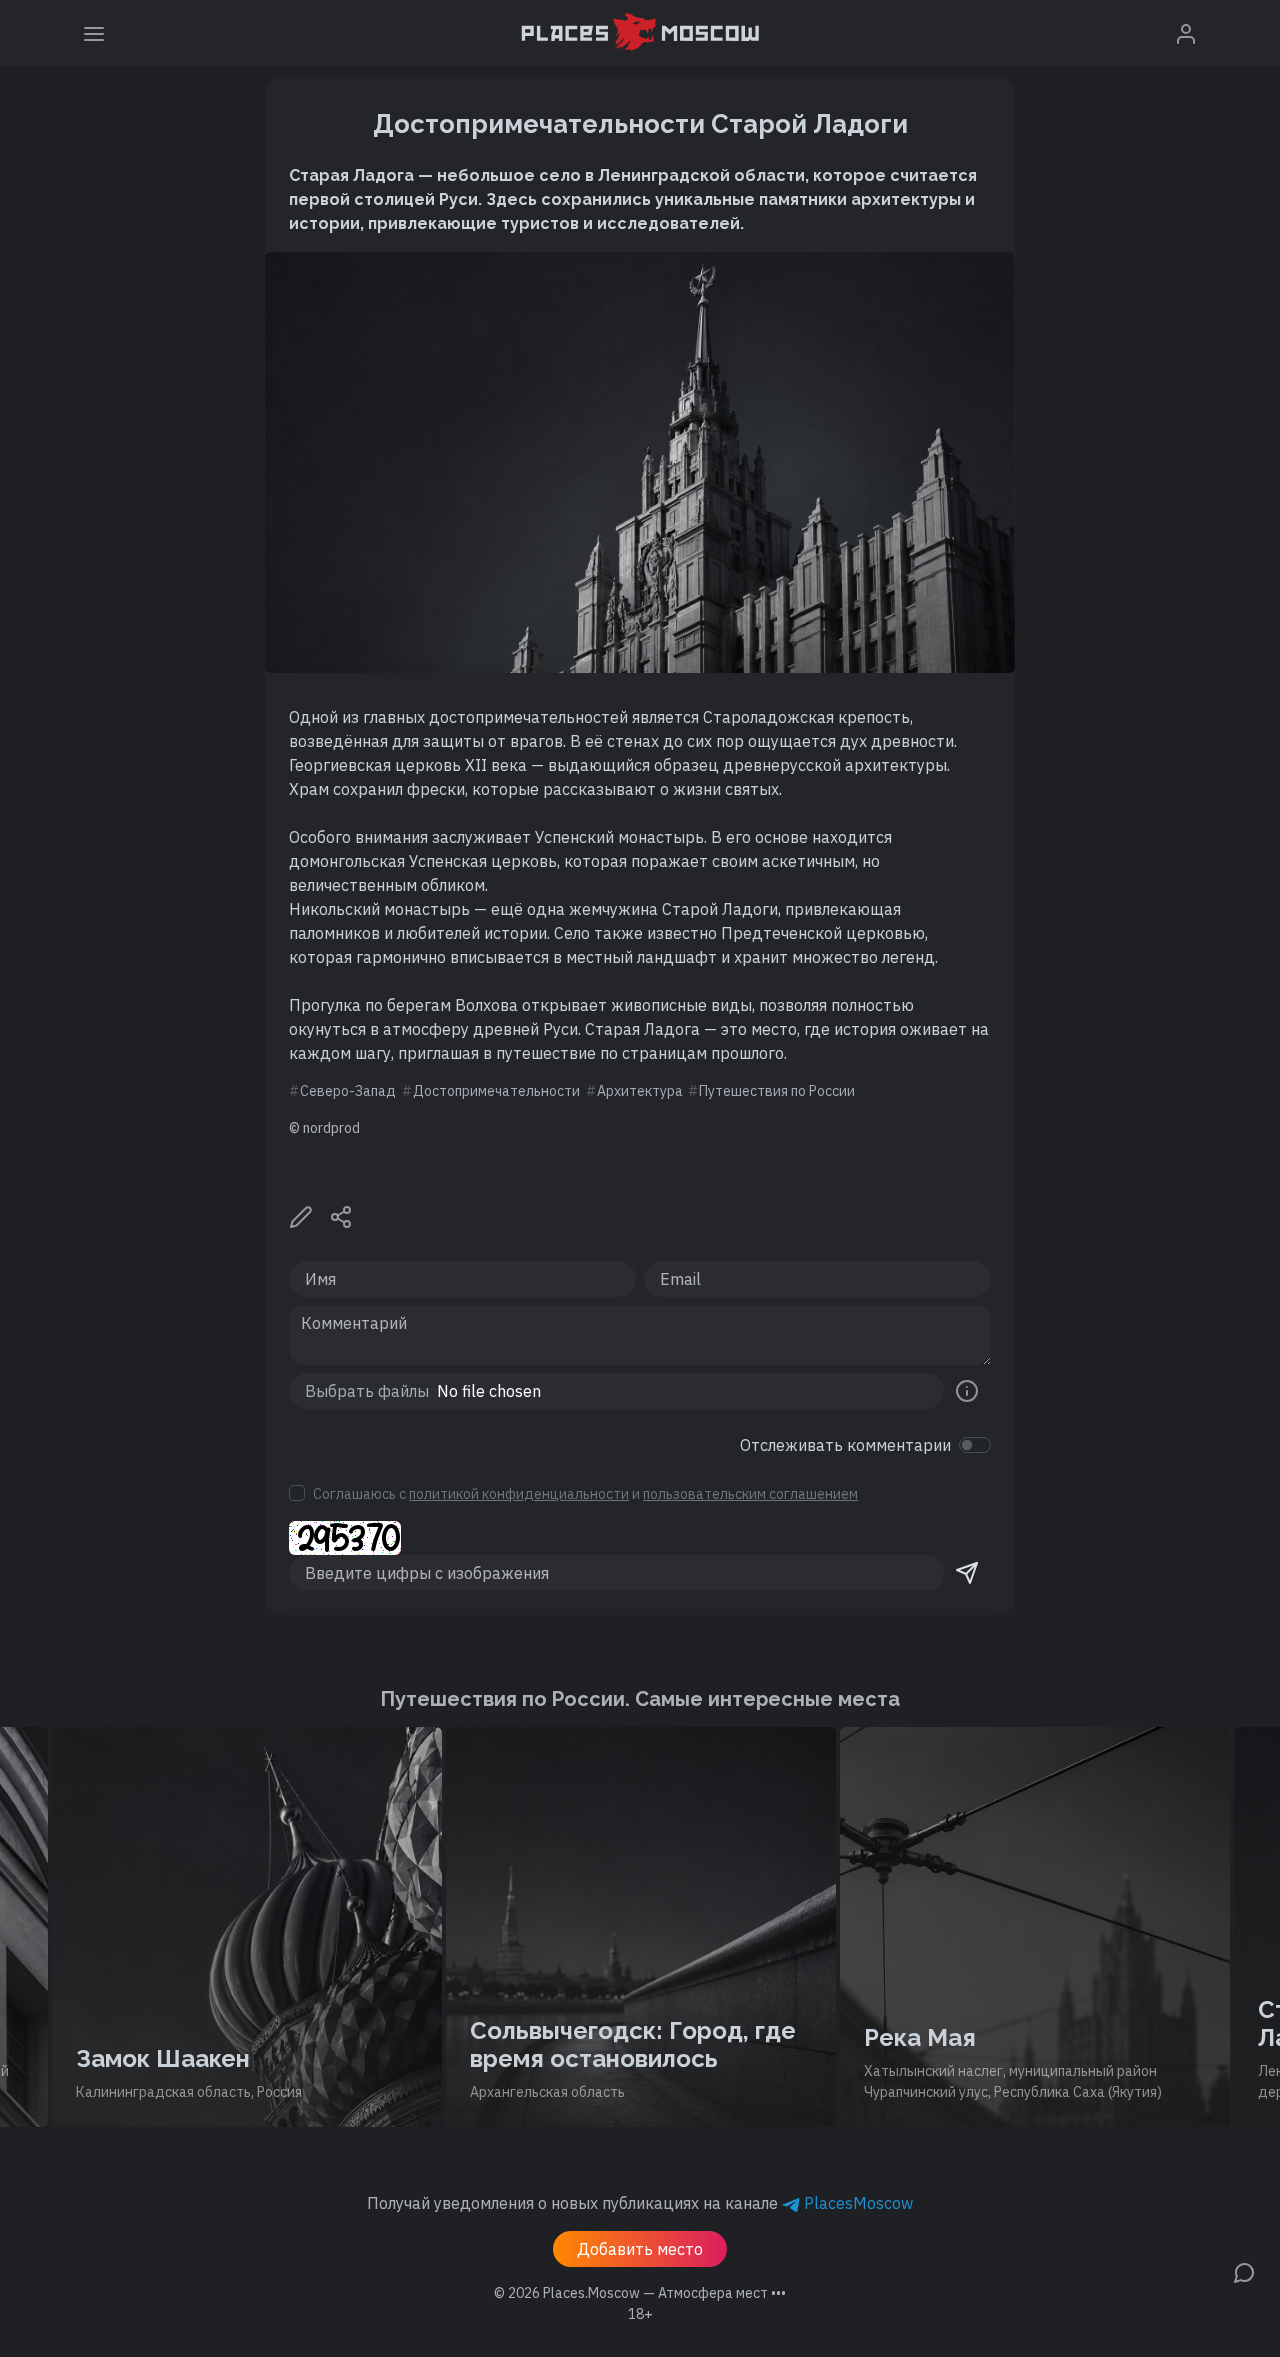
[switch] (975, 1445)
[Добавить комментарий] (1244, 2271)
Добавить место (640, 2249)
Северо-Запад (348, 1091)
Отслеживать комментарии (845, 1445)
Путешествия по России (777, 1091)
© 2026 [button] (640, 2293)
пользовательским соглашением (750, 1494)
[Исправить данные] (301, 1215)
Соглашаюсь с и (585, 1494)
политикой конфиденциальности (519, 1494)
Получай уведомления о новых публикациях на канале (640, 2203)
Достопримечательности (496, 1091)
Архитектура (640, 1091)
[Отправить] (967, 1573)
